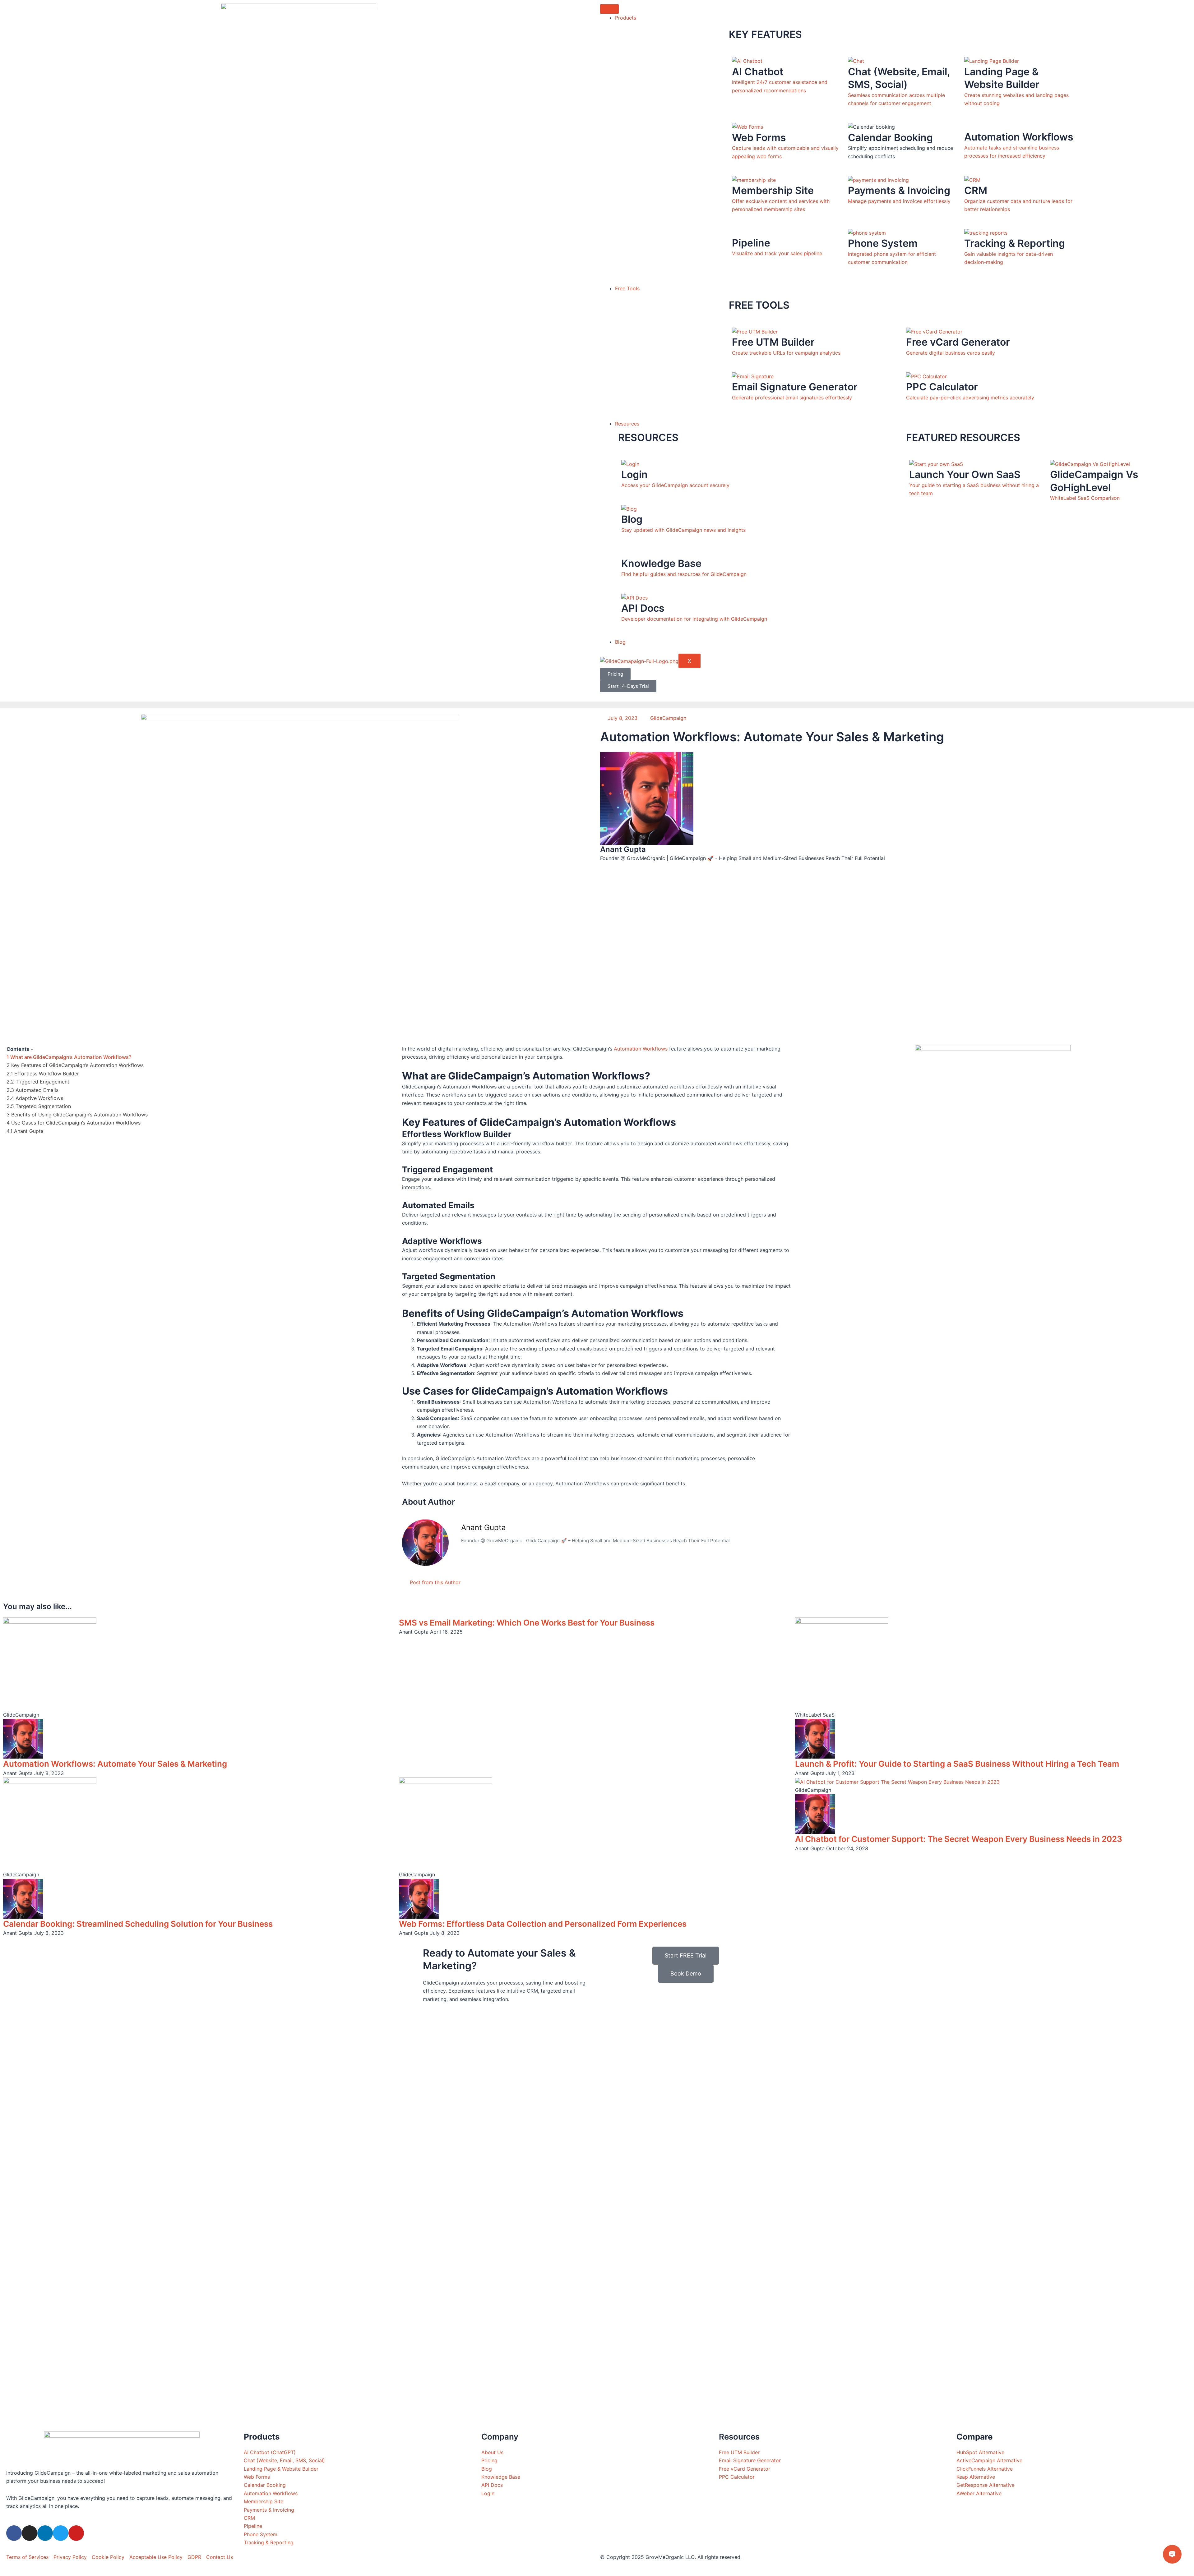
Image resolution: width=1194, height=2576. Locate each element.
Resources (627, 424)
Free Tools (627, 288)
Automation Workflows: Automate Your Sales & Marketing (115, 1764)
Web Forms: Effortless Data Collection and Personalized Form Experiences (543, 1924)
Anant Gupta (484, 1527)
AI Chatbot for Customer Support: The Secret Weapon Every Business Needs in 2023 (959, 1839)
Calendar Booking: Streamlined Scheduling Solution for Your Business (138, 1924)
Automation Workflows (641, 1049)
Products (626, 18)
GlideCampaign (668, 718)
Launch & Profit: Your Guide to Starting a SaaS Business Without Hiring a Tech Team (957, 1764)
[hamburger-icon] (609, 9)
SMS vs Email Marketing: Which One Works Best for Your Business (527, 1623)
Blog (620, 642)
